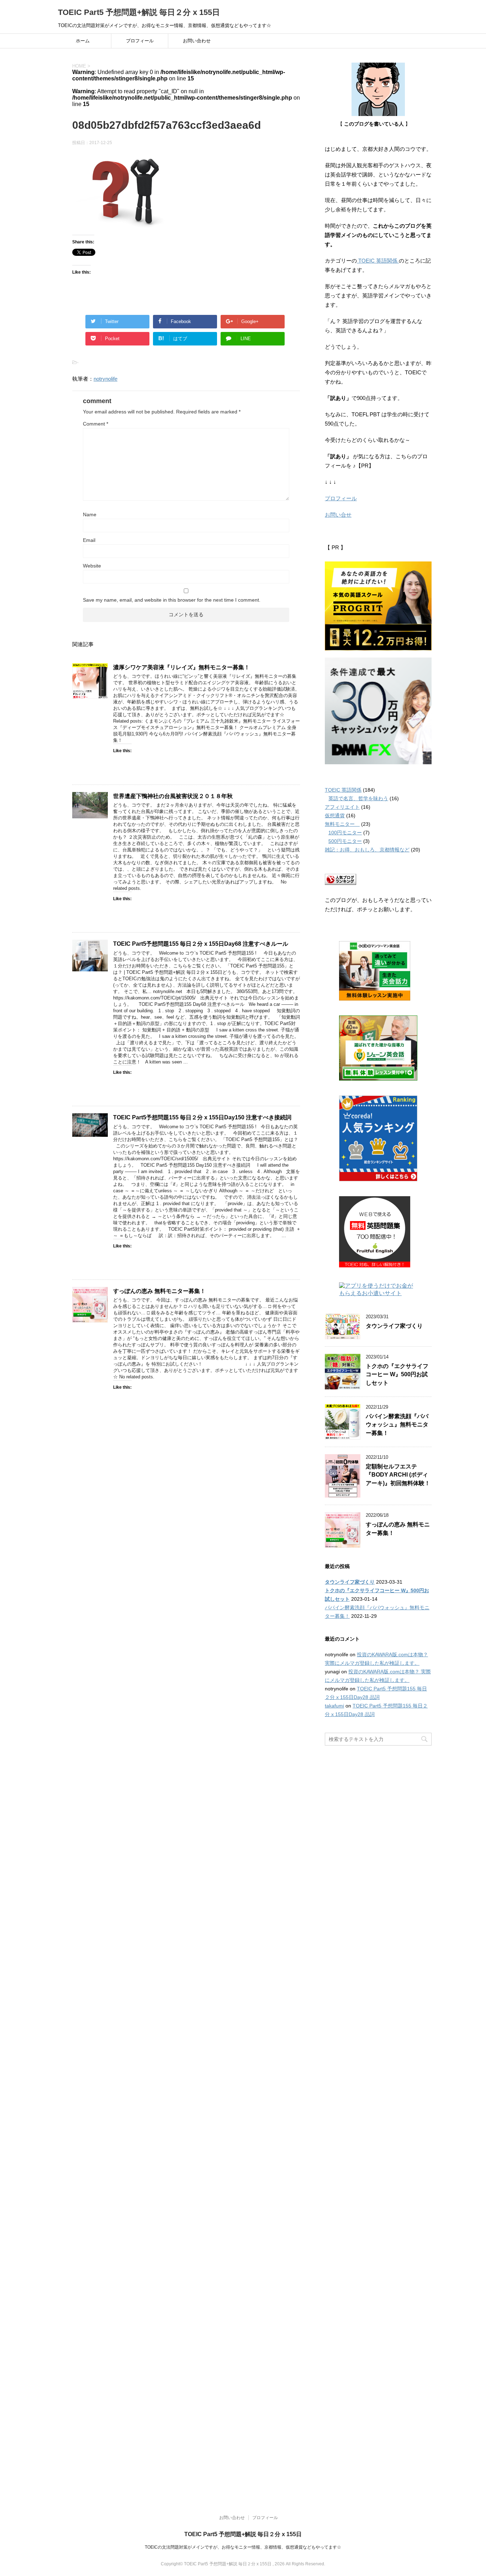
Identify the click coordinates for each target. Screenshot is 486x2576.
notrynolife (105, 379)
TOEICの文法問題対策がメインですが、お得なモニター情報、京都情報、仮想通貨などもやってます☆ (243, 2547)
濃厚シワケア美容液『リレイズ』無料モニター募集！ (181, 667)
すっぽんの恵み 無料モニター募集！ (159, 1291)
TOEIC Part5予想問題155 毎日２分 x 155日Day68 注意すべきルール (201, 944)
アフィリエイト (342, 807)
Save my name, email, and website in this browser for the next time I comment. (172, 600)
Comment (96, 424)
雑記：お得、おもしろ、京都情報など (367, 850)
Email (89, 540)
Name (90, 514)
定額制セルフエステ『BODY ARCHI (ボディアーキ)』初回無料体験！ (398, 1475)
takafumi (334, 1706)
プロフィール (140, 41)
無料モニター (342, 824)
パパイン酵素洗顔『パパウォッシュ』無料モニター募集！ (397, 1425)
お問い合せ (338, 515)
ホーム (83, 41)
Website (92, 566)
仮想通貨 (335, 815)
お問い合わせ (197, 41)
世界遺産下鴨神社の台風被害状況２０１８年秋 (176, 796)
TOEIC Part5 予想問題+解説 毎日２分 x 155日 (139, 12)
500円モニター (345, 841)
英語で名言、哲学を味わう (358, 798)
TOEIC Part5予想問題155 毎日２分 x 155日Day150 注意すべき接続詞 (202, 1117)
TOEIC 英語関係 (378, 261)
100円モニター (345, 833)
